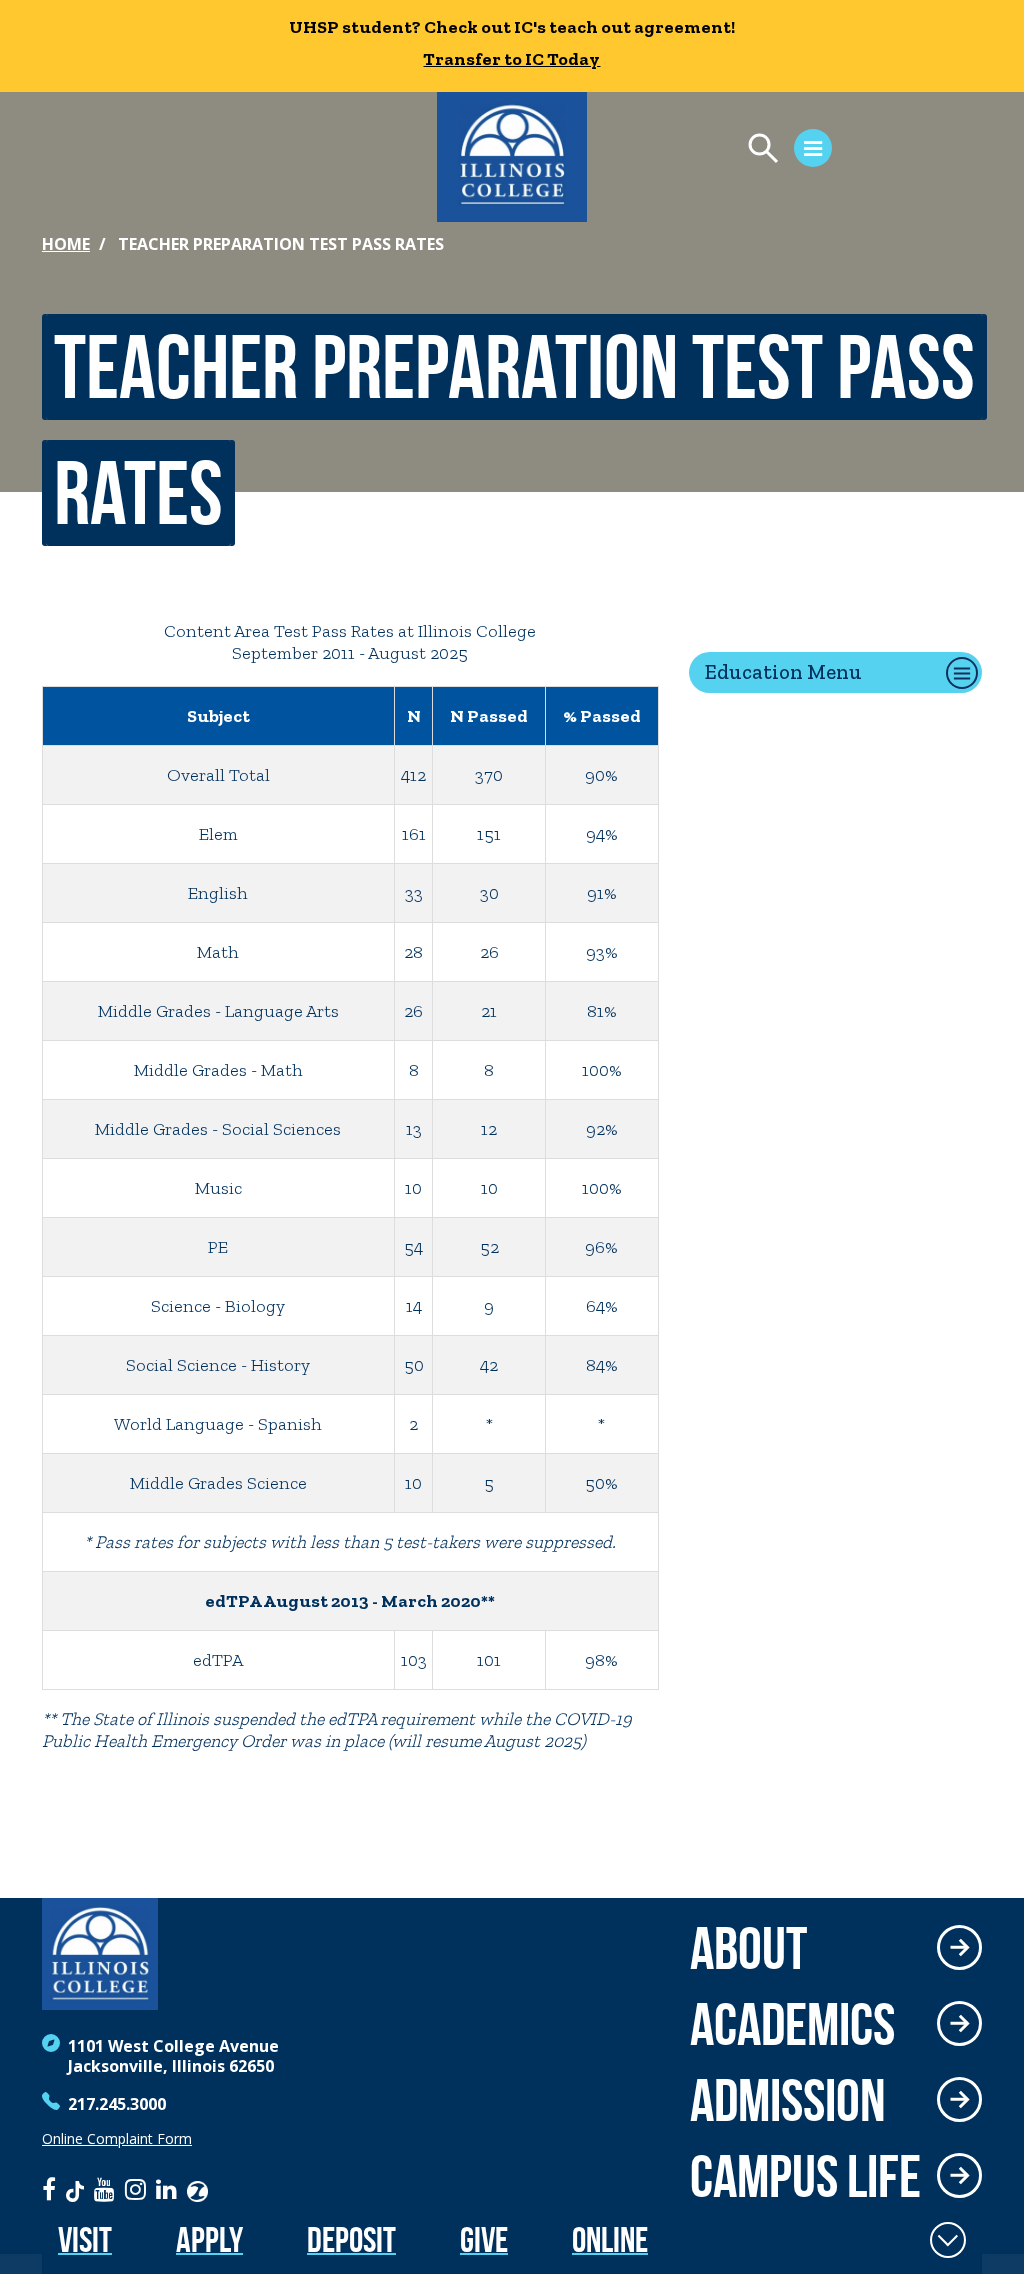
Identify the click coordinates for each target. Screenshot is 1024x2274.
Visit (85, 2239)
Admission (788, 2100)
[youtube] (104, 2189)
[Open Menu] (780, 151)
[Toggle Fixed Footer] (948, 2240)
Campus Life (805, 2176)
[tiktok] (75, 2189)
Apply (209, 2239)
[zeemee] (197, 2189)
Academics (792, 2024)
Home (66, 244)
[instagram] (135, 2189)
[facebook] (49, 2189)
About (748, 1948)
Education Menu (783, 671)
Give (484, 2239)
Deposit (351, 2239)
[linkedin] (166, 2189)
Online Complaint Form (117, 2139)
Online (610, 2239)
